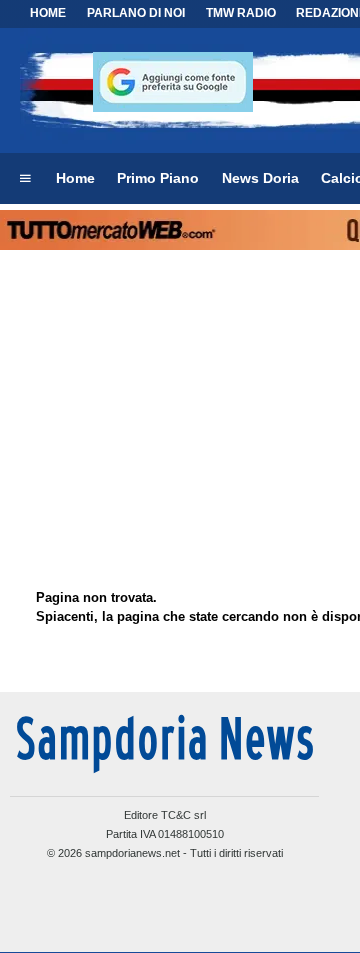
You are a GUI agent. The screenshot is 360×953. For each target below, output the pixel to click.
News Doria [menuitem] (260, 178)
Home (48, 13)
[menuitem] (25, 179)
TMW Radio (241, 13)
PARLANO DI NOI (136, 13)
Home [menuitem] (75, 178)
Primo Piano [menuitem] (158, 178)
